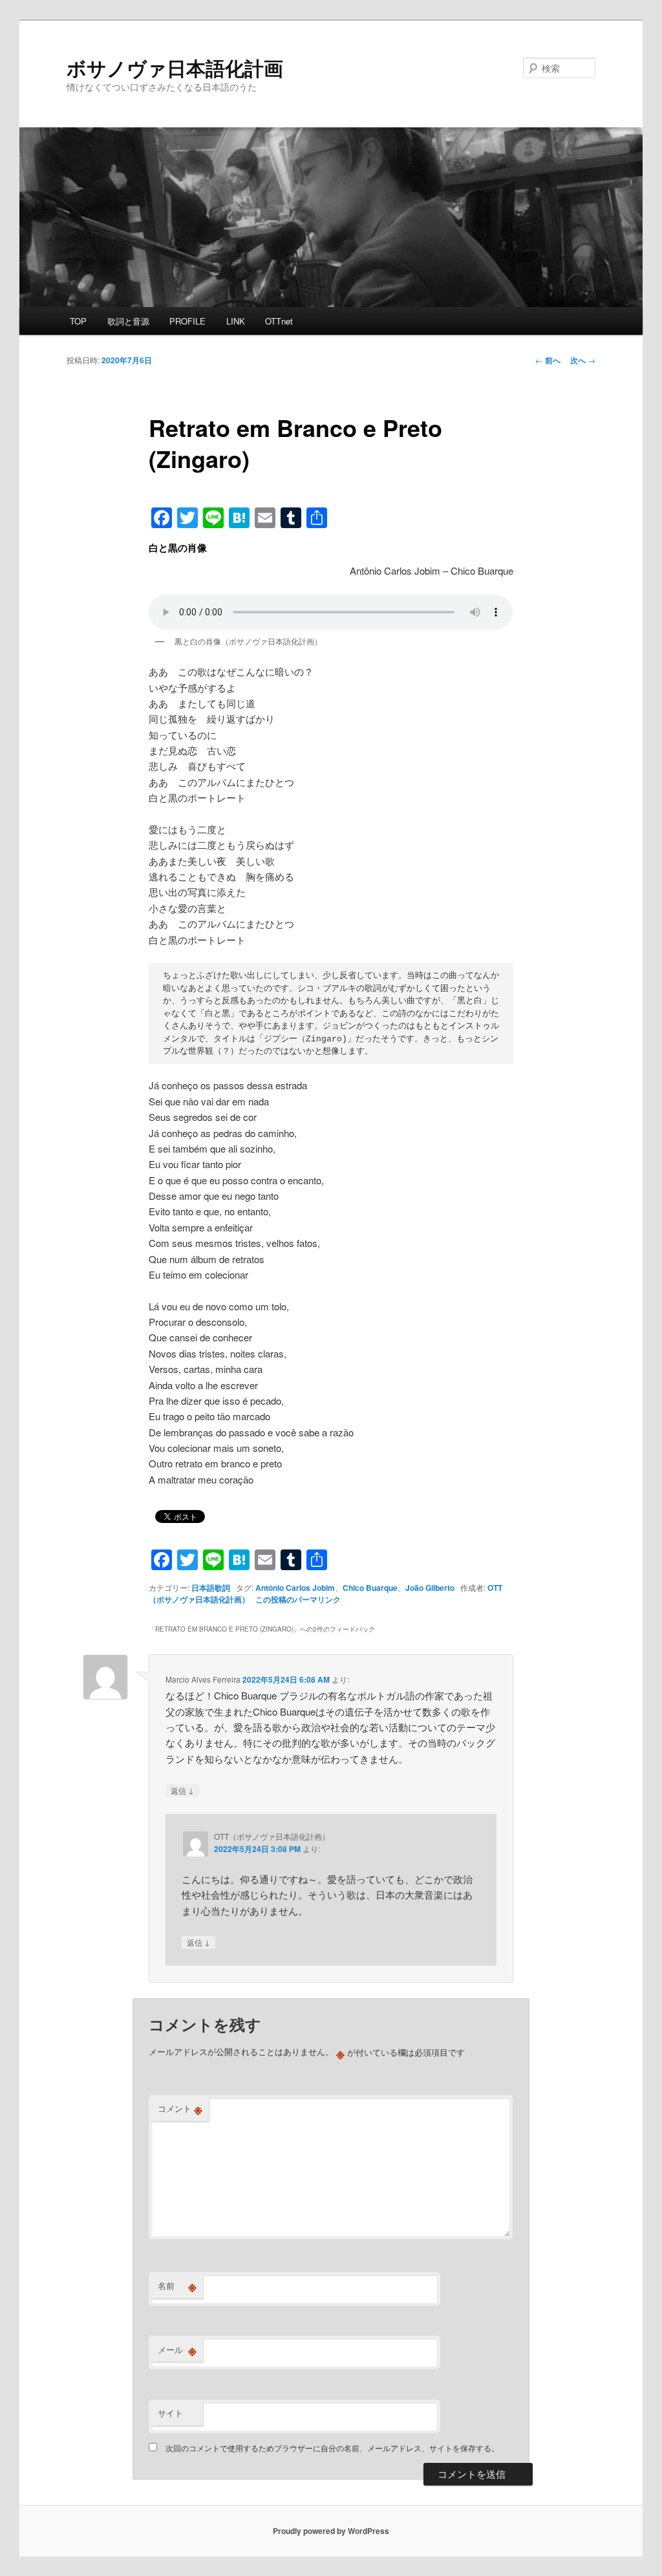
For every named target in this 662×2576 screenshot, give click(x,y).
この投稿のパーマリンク (298, 1599)
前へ (548, 360)
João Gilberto (430, 1588)
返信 (182, 1790)
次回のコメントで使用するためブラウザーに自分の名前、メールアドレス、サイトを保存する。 (332, 2448)
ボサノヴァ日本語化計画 (175, 68)
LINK (236, 321)
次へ (583, 360)
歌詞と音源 (128, 321)
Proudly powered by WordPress (331, 2531)
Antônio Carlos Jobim (295, 1588)
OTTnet (279, 321)
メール (177, 2350)
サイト (170, 2413)
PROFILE (187, 321)
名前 (177, 2286)
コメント (180, 2109)
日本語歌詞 (211, 1588)
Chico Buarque (370, 1588)
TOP (78, 321)
